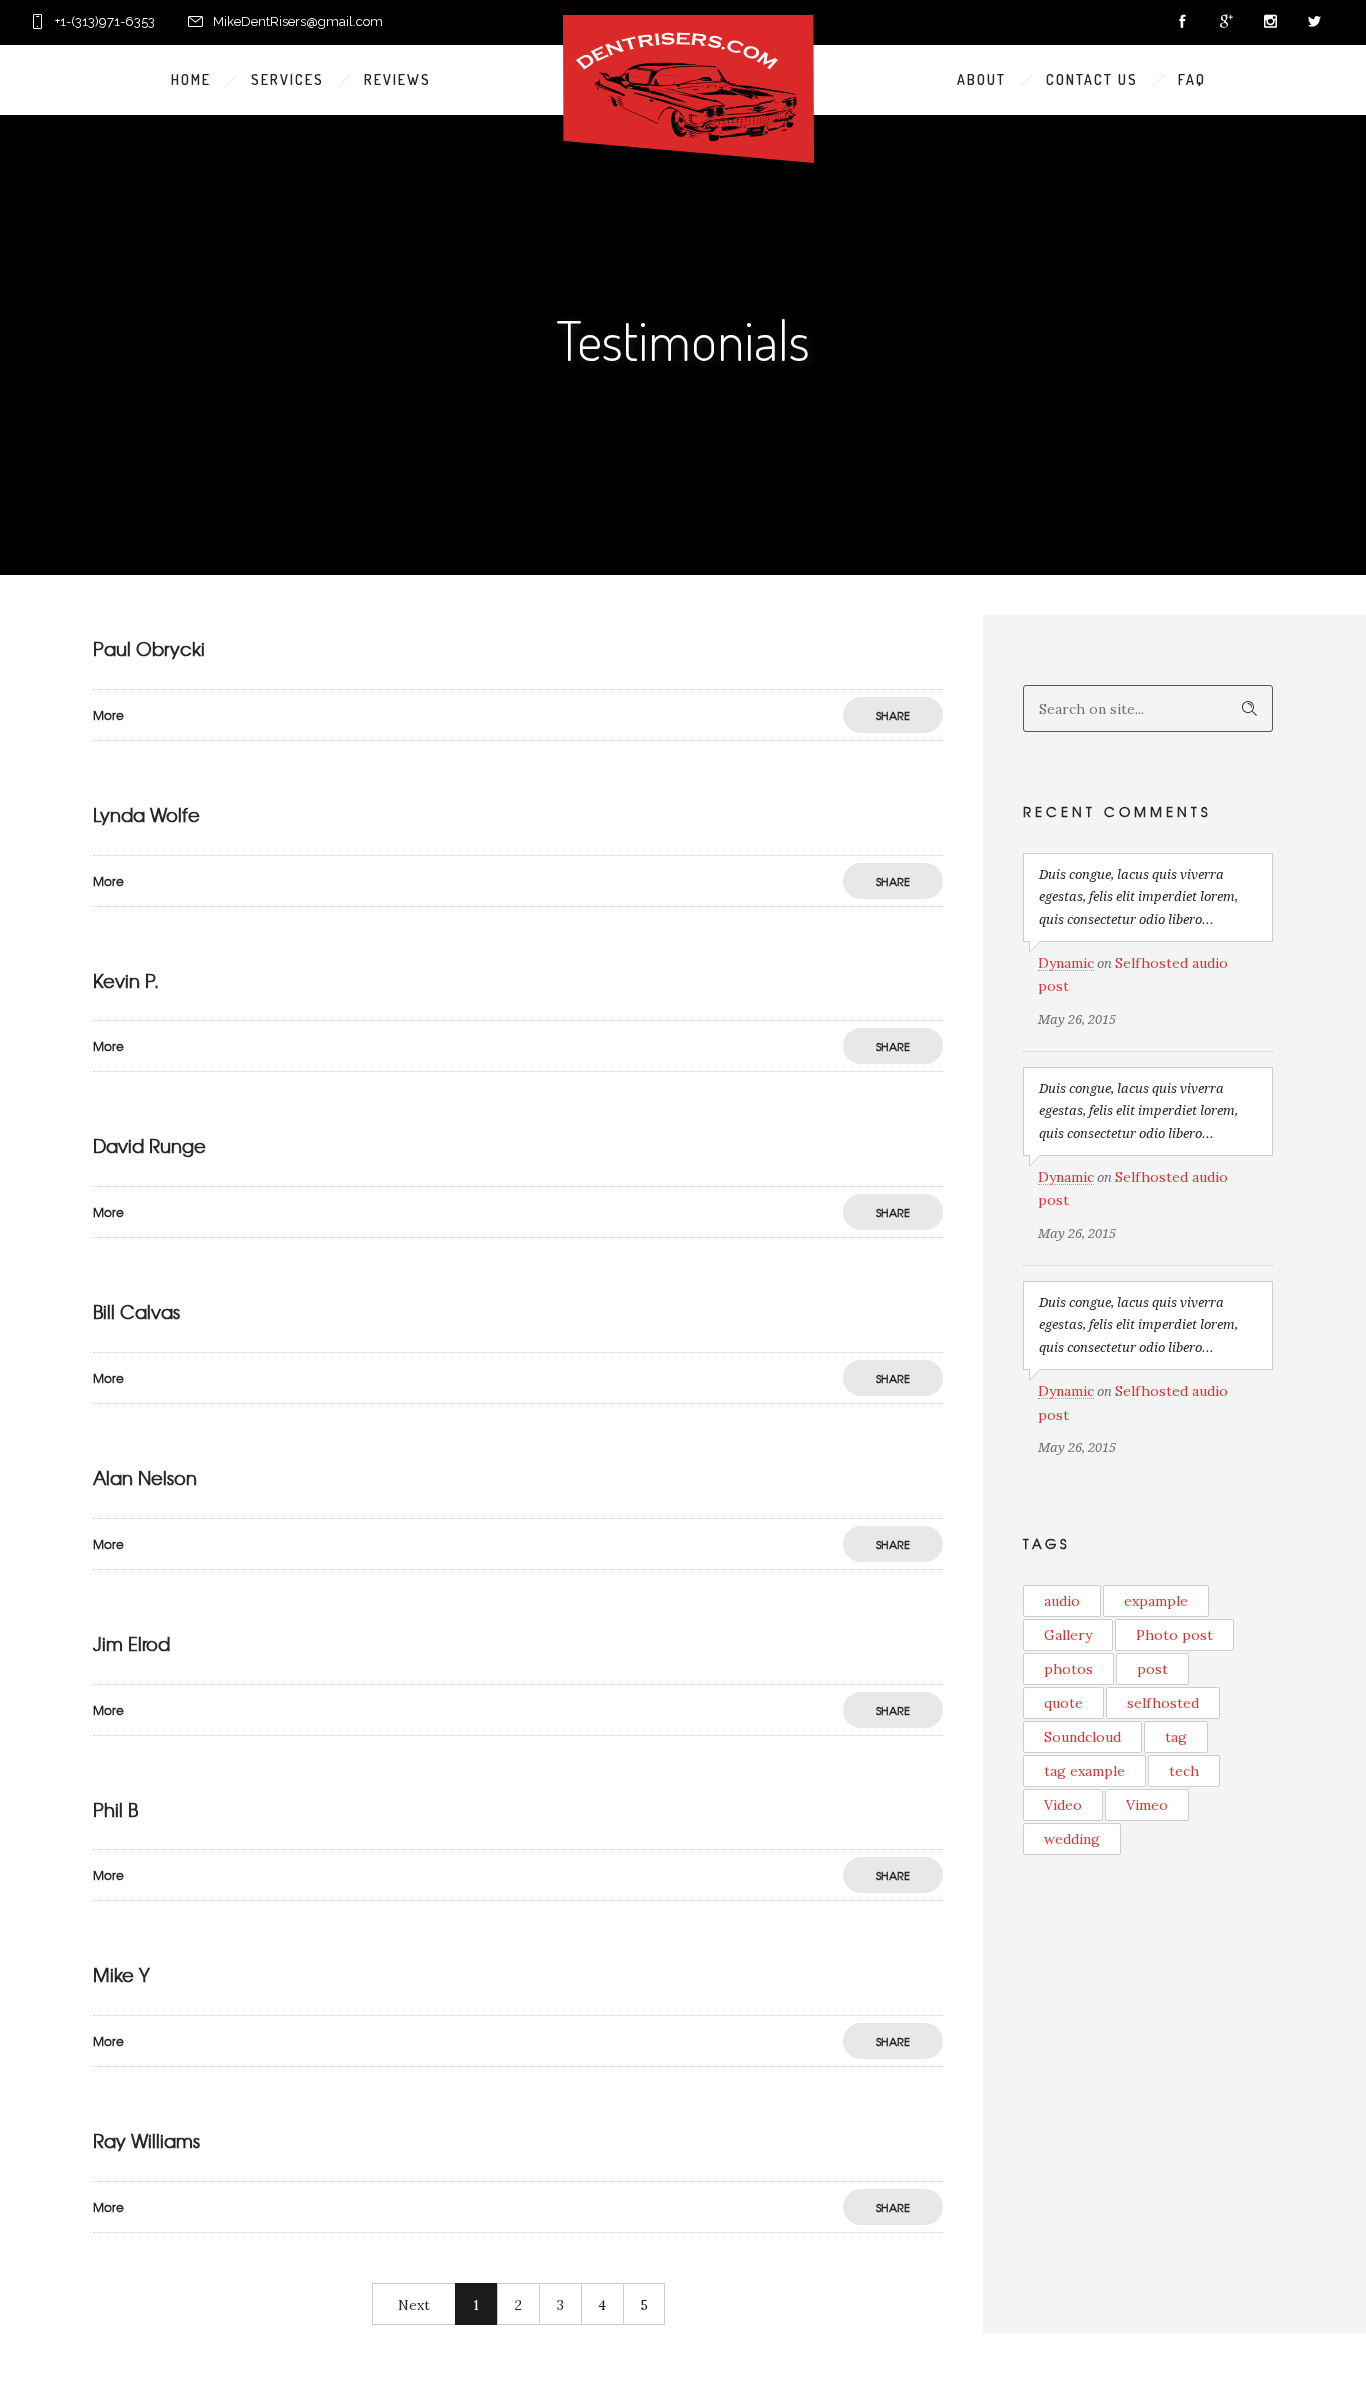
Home (191, 79)
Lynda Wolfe (146, 814)
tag (1176, 1737)
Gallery (1068, 1635)
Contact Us (1092, 79)
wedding (1072, 1839)
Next (414, 2305)
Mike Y (121, 1974)
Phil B (115, 1809)
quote (1063, 1703)
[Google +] (1226, 22)
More (108, 715)
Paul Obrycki (149, 648)
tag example (1084, 1771)
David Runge (149, 1145)
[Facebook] (1182, 22)
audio (1062, 1601)
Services (287, 79)
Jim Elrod (131, 1643)
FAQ (1192, 79)
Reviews (397, 79)
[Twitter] (1314, 22)
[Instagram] (1270, 22)
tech (1184, 1771)
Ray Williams (146, 2140)
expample (1156, 1601)
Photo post (1174, 1635)
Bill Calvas (136, 1311)
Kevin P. (126, 980)
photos (1068, 1669)
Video (1063, 1805)
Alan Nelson (145, 1477)
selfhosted (1163, 1703)
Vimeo (1147, 1805)
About (981, 79)
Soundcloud (1082, 1737)
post (1152, 1669)
